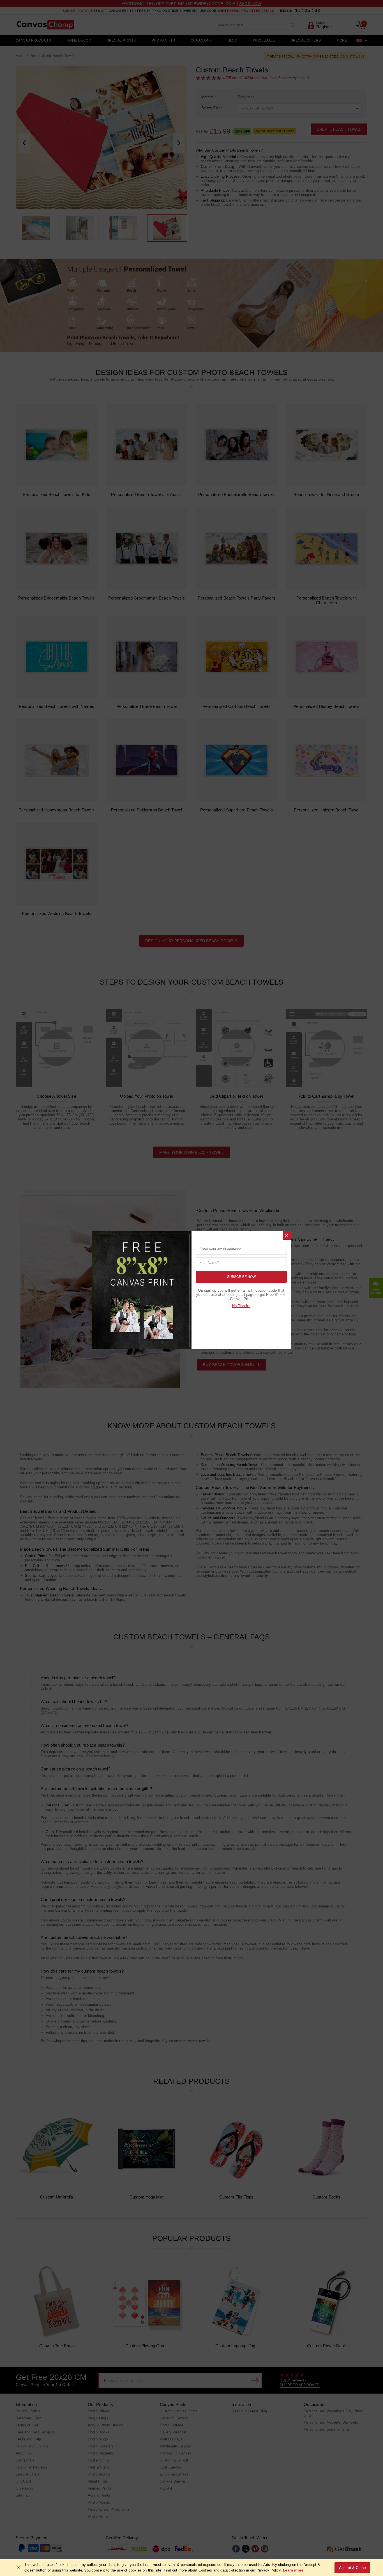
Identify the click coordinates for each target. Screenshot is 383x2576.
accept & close (352, 2568)
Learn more (293, 2570)
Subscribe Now (241, 1277)
